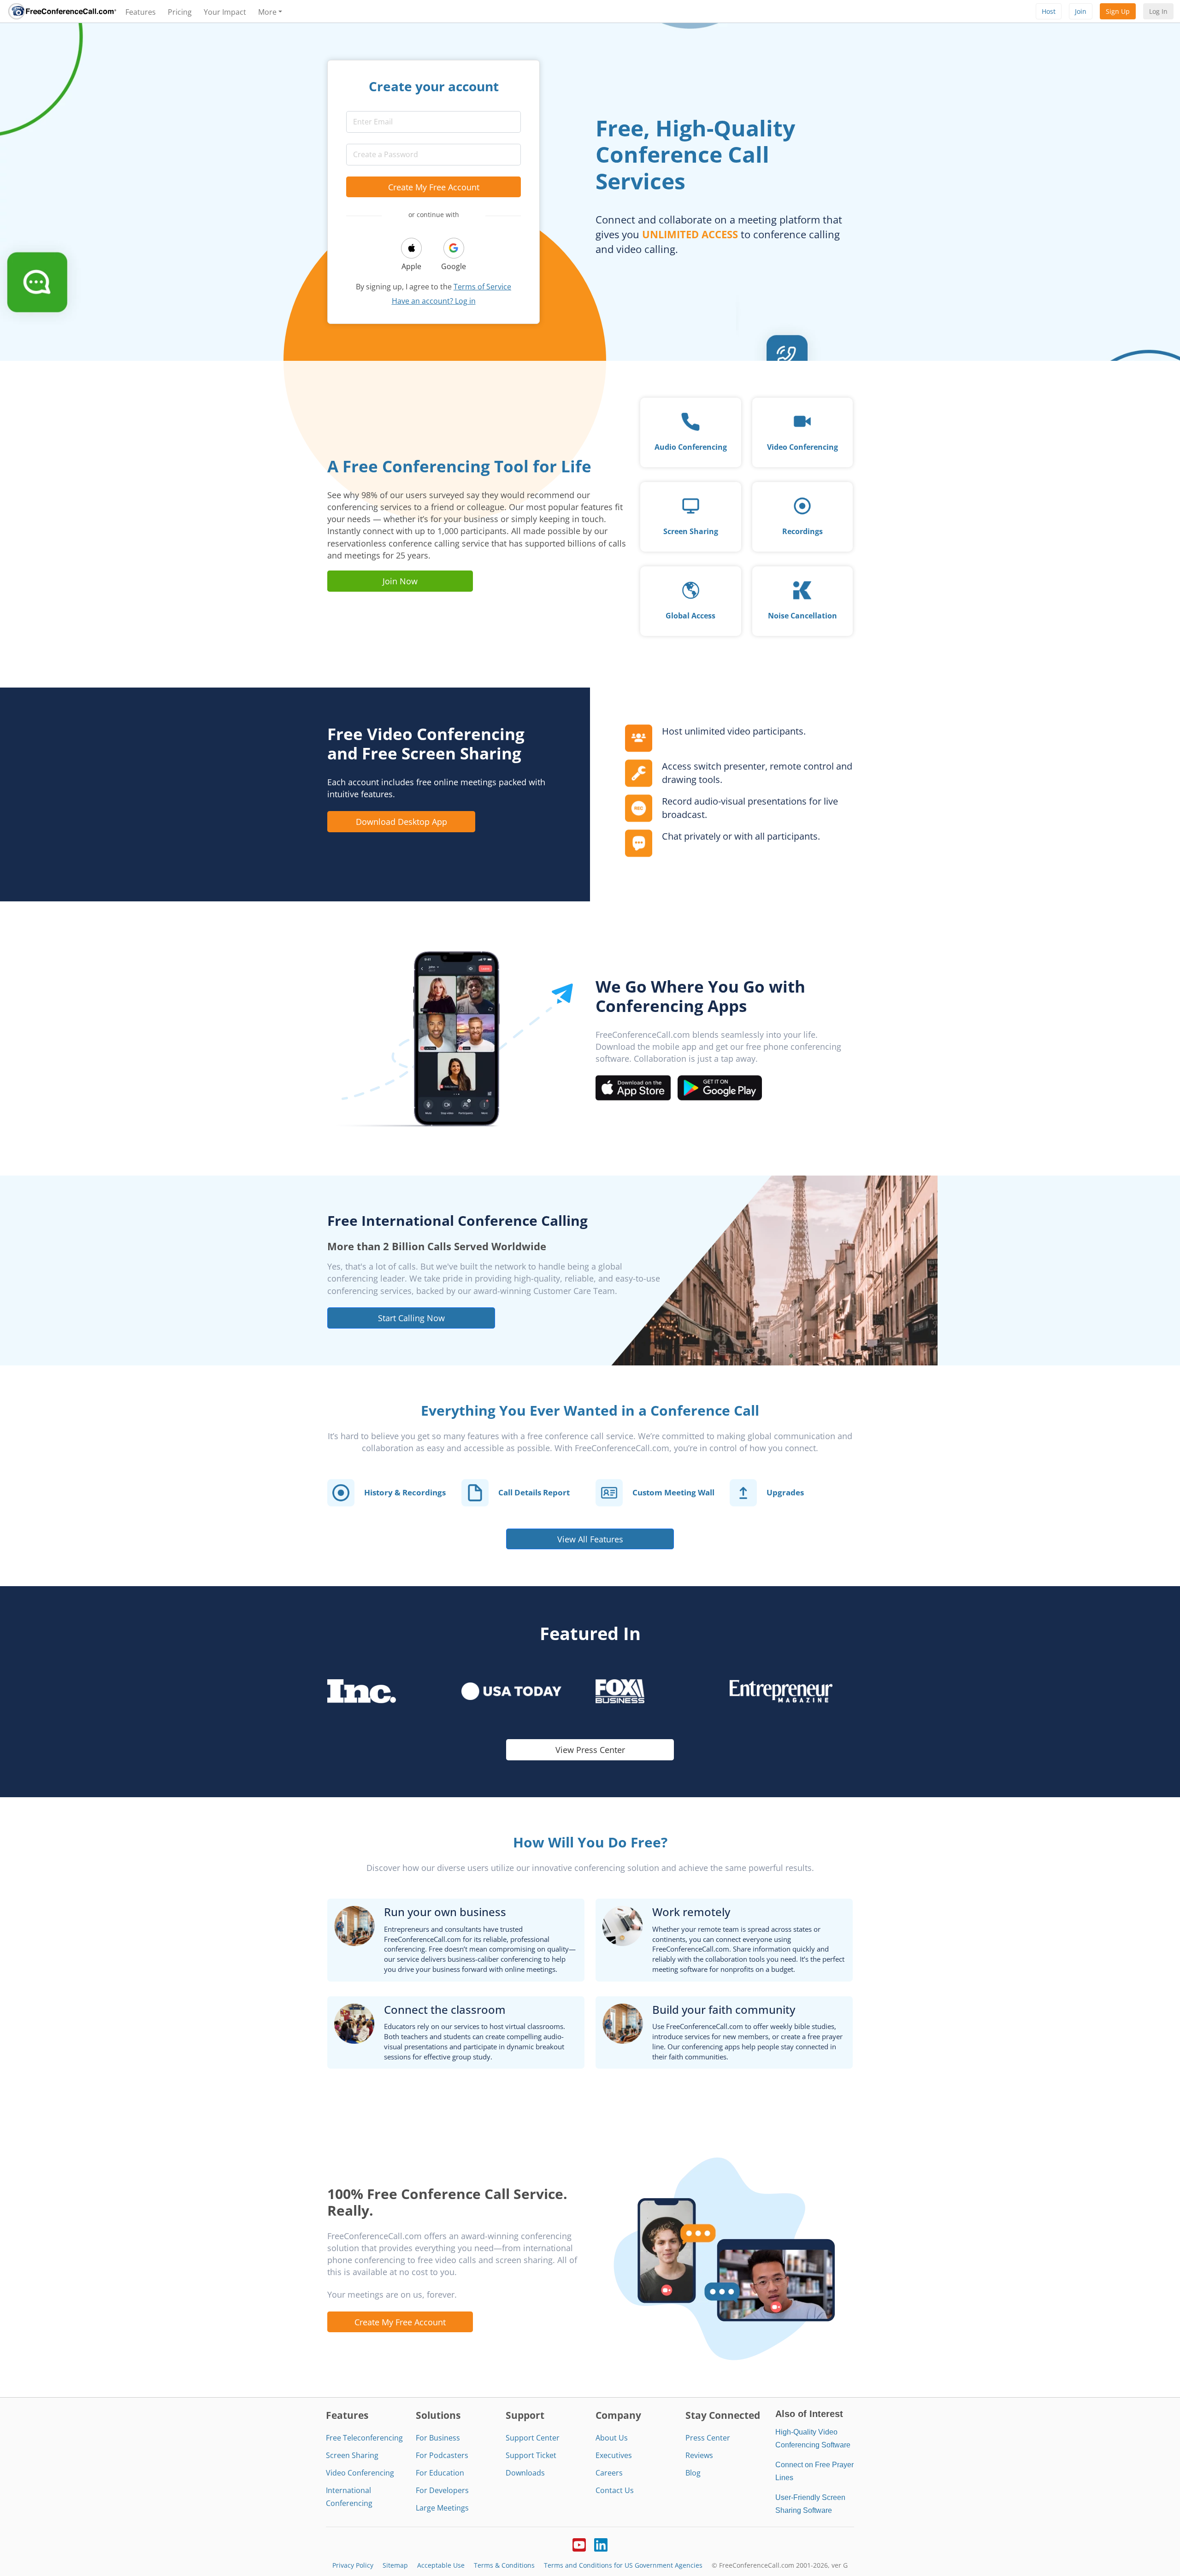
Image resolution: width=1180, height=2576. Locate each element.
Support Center (533, 2438)
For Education (440, 2473)
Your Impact (225, 12)
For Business (438, 2438)
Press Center (708, 2438)
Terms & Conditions (504, 2565)
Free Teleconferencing (364, 2438)
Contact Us (615, 2490)
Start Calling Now (411, 1318)
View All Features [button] (590, 1539)
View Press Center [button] (590, 1750)
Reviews (699, 2455)
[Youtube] (579, 2544)
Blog (693, 2473)
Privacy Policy (353, 2565)
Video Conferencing (360, 2473)
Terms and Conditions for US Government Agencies (623, 2565)
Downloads (525, 2473)
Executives (614, 2455)
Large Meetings (442, 2508)
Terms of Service (482, 287)
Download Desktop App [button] (401, 821)
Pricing (180, 12)
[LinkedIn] (601, 2544)
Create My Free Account (434, 187)
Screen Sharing (352, 2455)
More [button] (267, 12)
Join (1081, 11)
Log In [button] (1158, 11)
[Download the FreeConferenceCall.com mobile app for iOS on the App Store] (633, 1087)
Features (141, 12)
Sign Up (1118, 11)
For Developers (442, 2490)
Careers (609, 2473)
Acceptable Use (441, 2565)
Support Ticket (531, 2455)
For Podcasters (442, 2455)
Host (1049, 11)
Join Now (400, 581)
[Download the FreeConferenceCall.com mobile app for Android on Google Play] (720, 1087)
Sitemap (395, 2565)
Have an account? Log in (434, 301)
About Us (612, 2438)
